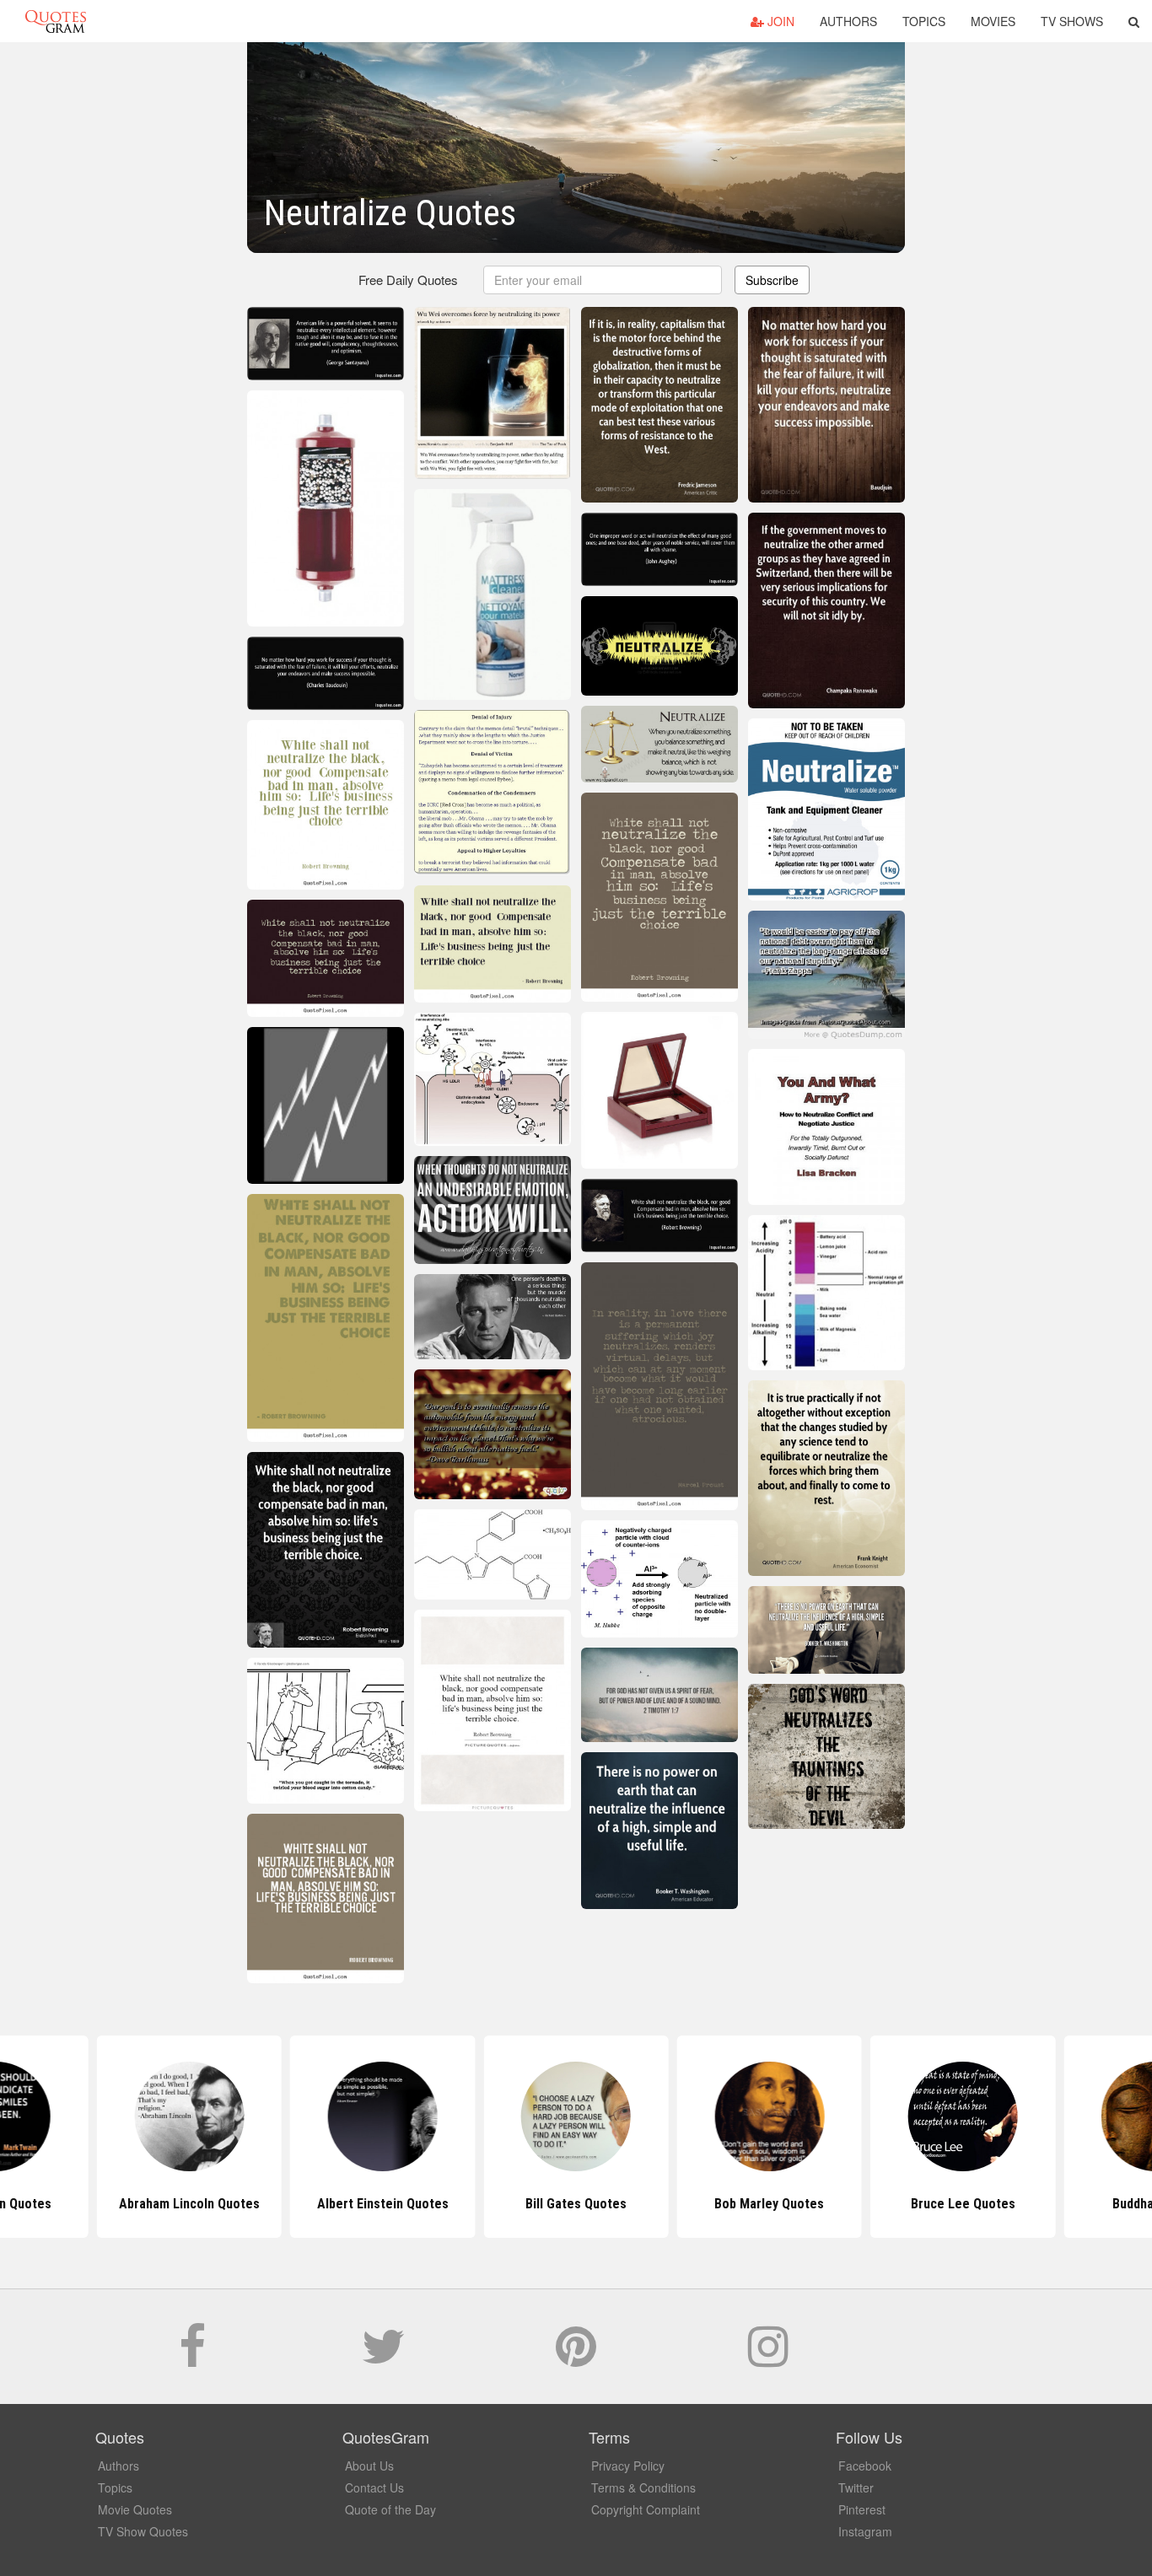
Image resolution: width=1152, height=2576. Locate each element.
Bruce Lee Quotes (963, 2204)
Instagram (865, 2531)
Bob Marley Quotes (769, 2204)
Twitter (856, 2487)
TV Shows (1072, 21)
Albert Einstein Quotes (383, 2204)
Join (779, 21)
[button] (1134, 21)
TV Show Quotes (143, 2531)
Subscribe (772, 280)
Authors (848, 21)
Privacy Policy (628, 2466)
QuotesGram (56, 21)
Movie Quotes (135, 2509)
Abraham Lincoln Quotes (189, 2204)
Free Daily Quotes (408, 280)
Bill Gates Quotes (576, 2204)
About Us (369, 2466)
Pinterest (862, 2509)
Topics (924, 21)
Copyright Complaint (646, 2509)
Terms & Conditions (643, 2487)
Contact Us (374, 2487)
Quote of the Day (390, 2509)
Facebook (865, 2466)
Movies (993, 21)
